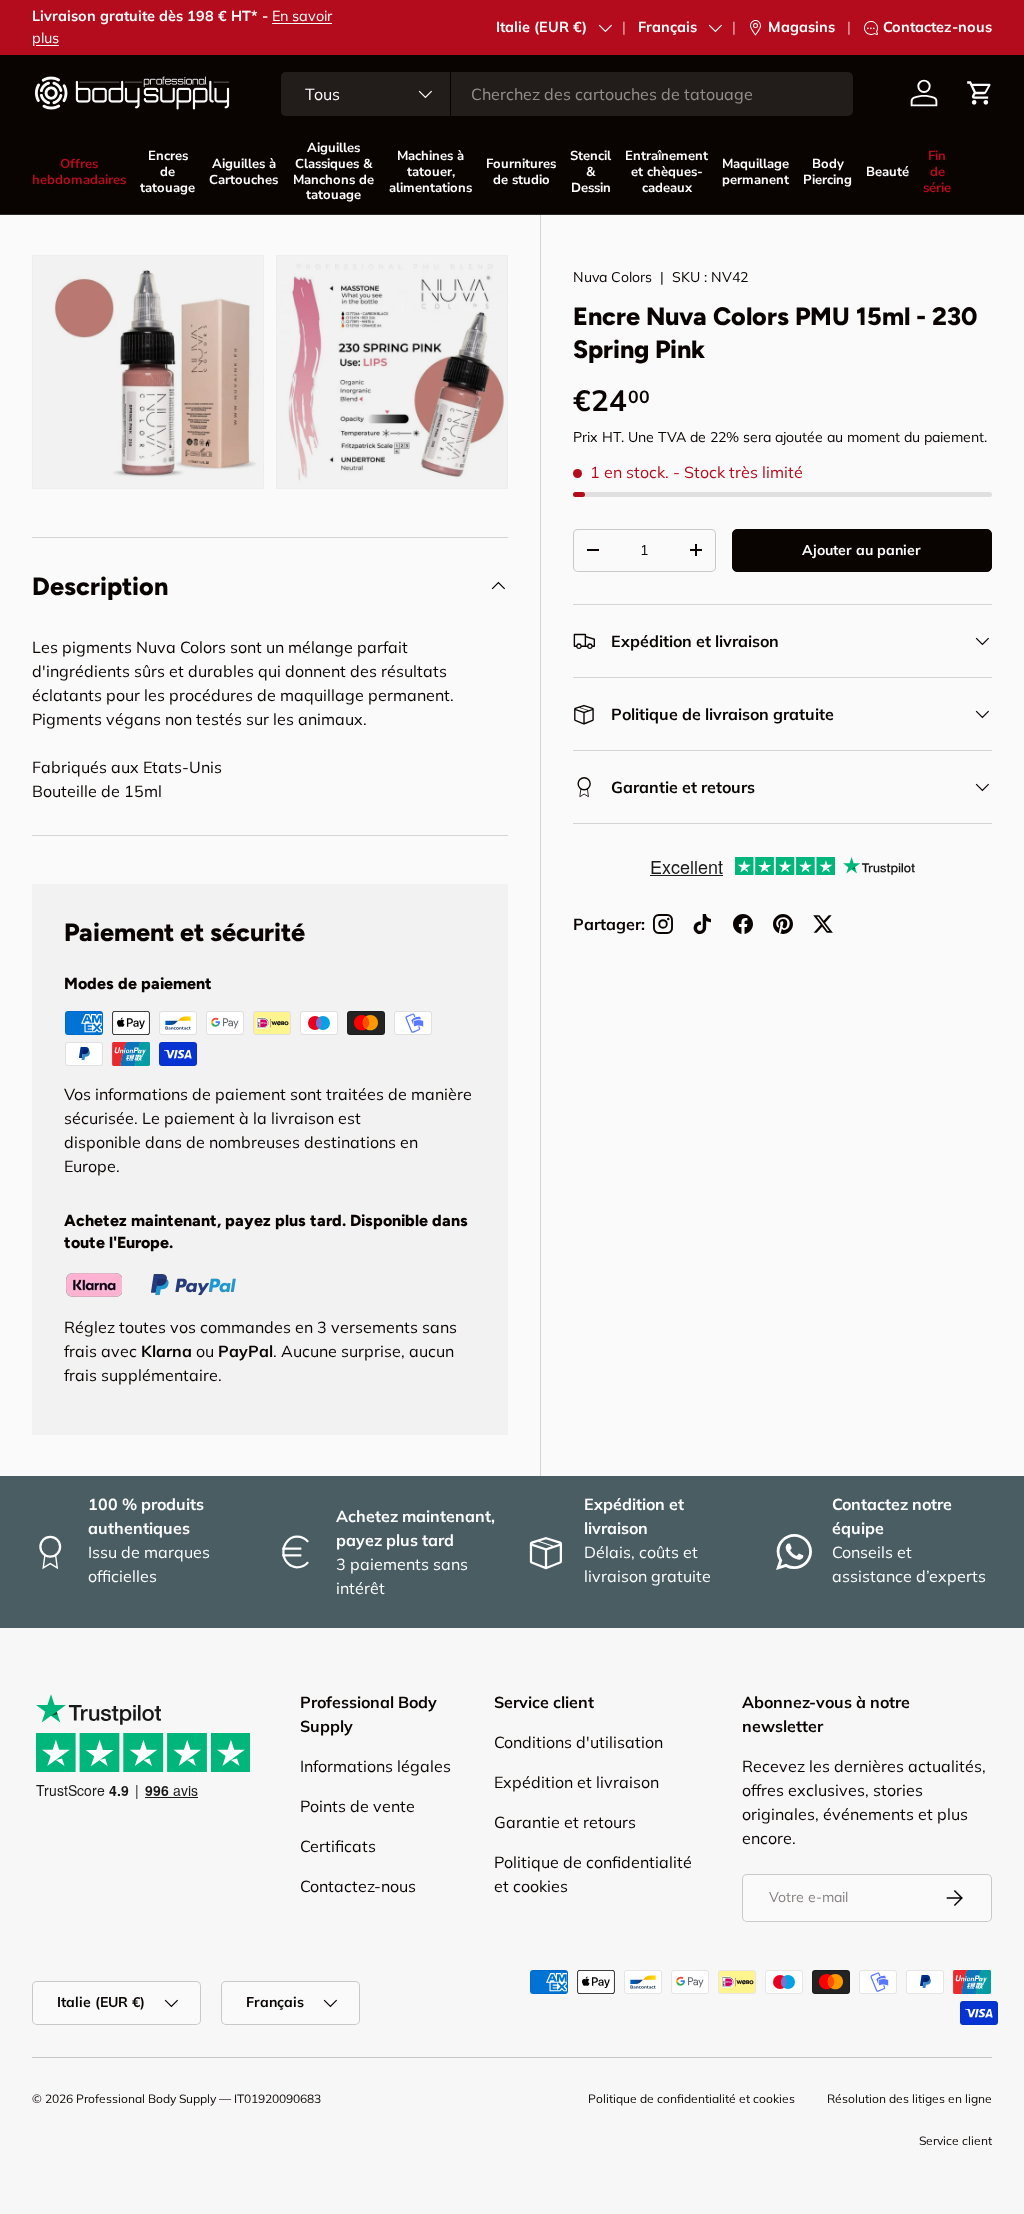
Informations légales (375, 1766)
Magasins (801, 27)
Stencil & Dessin (590, 172)
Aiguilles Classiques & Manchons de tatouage (333, 171)
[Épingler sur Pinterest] (783, 924)
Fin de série (937, 172)
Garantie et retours (565, 1822)
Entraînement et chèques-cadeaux (666, 172)
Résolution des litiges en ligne (909, 2098)
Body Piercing (827, 172)
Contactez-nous (937, 27)
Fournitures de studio (521, 172)
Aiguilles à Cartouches (243, 172)
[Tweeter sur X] (823, 924)
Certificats (338, 1846)
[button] (980, 93)
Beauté (887, 172)
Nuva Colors (612, 277)
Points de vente (357, 1806)
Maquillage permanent (755, 172)
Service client (955, 2140)
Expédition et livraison (576, 1782)
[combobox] (567, 94)
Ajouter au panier (861, 550)
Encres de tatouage (167, 172)
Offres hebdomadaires (79, 172)
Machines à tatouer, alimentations (430, 172)
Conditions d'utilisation (578, 1742)
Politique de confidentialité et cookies (691, 2098)
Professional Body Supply (146, 2098)
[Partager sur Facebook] (743, 924)
